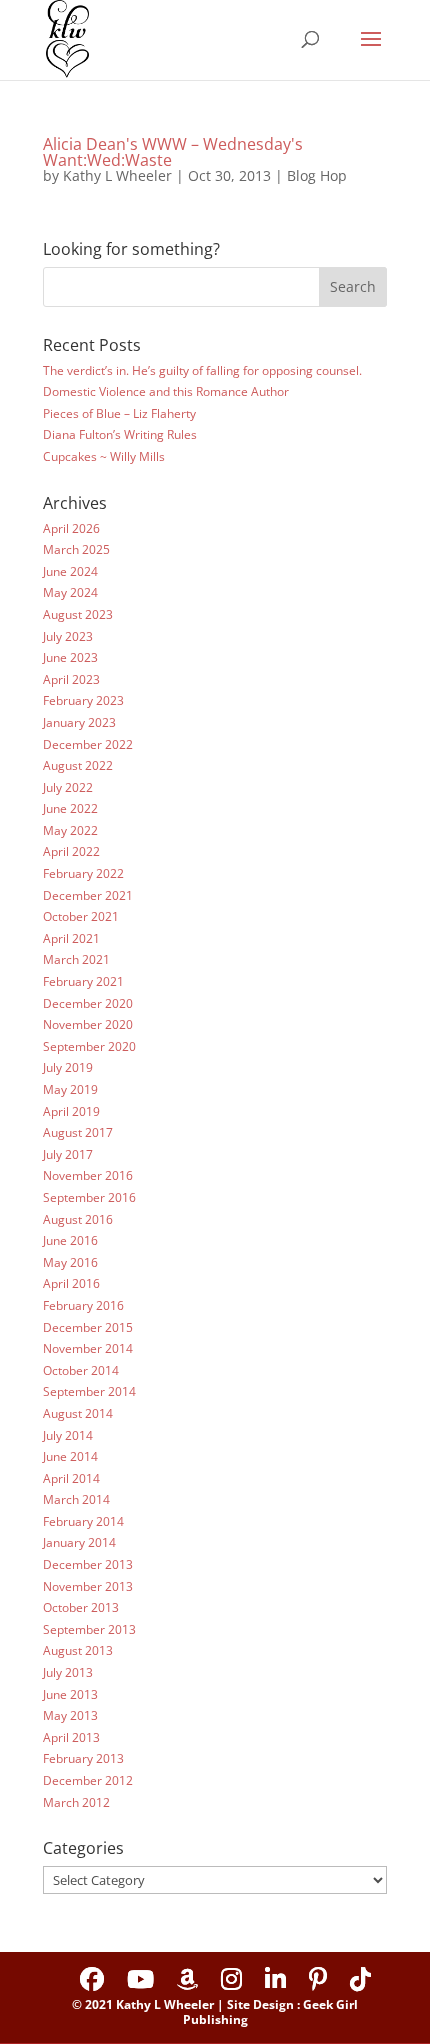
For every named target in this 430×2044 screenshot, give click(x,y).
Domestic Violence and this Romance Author (166, 391)
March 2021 (76, 959)
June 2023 (70, 657)
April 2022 (71, 851)
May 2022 (70, 830)
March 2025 (76, 549)
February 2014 (83, 1521)
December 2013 (88, 1564)
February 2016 (83, 1305)
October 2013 (81, 1607)
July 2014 (68, 1435)
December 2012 (88, 1780)
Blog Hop (317, 175)
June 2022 (70, 808)
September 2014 (89, 1391)
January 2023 (79, 722)
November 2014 (88, 1348)
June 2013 (70, 1694)
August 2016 (78, 1219)
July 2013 (68, 1672)
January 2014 (79, 1542)
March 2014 (76, 1499)
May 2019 (70, 1089)
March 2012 (76, 1802)
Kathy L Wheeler (117, 175)
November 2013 (88, 1586)
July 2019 (68, 1067)
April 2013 (71, 1737)
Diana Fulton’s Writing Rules (120, 434)
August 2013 (78, 1650)
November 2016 (88, 1175)
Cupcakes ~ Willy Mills (104, 456)
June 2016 (70, 1240)
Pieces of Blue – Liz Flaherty (119, 413)
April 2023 (71, 679)
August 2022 (78, 765)
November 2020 (88, 1024)
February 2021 (83, 981)
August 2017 (78, 1132)
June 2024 (70, 571)
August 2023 (78, 614)
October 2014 (81, 1370)
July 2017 (68, 1154)
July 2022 (68, 787)
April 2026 (71, 528)
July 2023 (68, 636)
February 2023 (83, 700)
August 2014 (78, 1413)
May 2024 (70, 592)
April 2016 (71, 1283)
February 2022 (83, 873)
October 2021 (81, 916)
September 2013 (89, 1629)
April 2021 (71, 938)
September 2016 (89, 1197)
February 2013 (83, 1758)
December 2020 (88, 1003)
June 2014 (70, 1456)
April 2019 (71, 1111)
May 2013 (70, 1715)
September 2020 (89, 1046)
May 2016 (70, 1262)
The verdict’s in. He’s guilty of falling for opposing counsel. (202, 370)
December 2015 (88, 1327)
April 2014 (71, 1478)
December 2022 (88, 744)
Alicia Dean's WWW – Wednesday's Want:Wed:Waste (173, 152)
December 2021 (88, 895)
